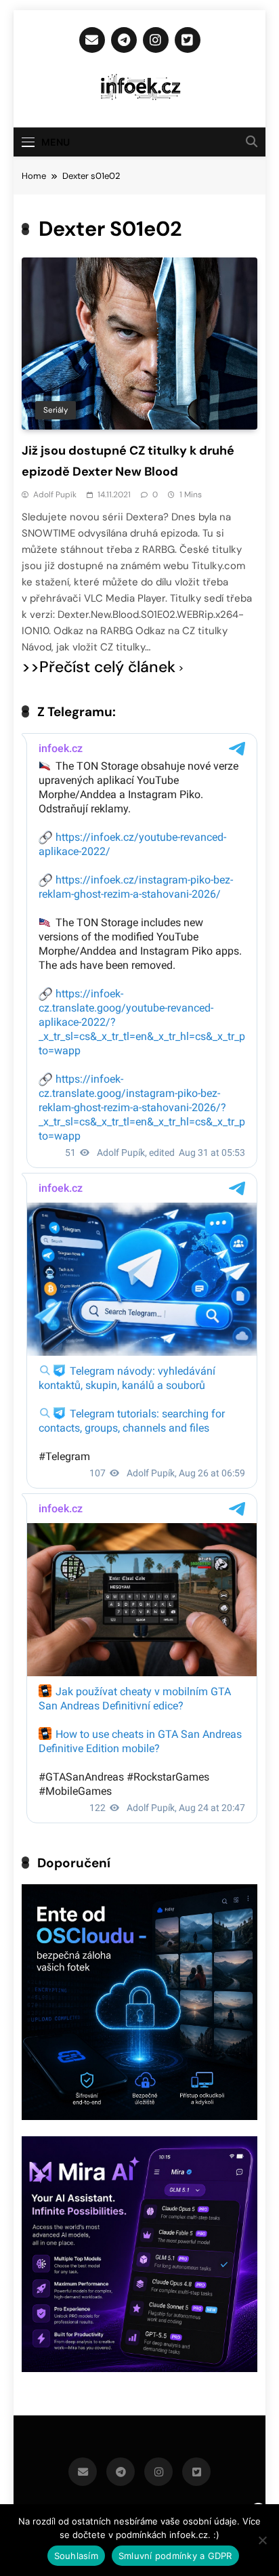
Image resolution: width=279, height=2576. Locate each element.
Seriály (56, 410)
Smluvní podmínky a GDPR (175, 2556)
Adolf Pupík (55, 495)
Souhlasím (76, 2556)
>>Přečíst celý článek (99, 667)
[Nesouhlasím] (262, 2540)
